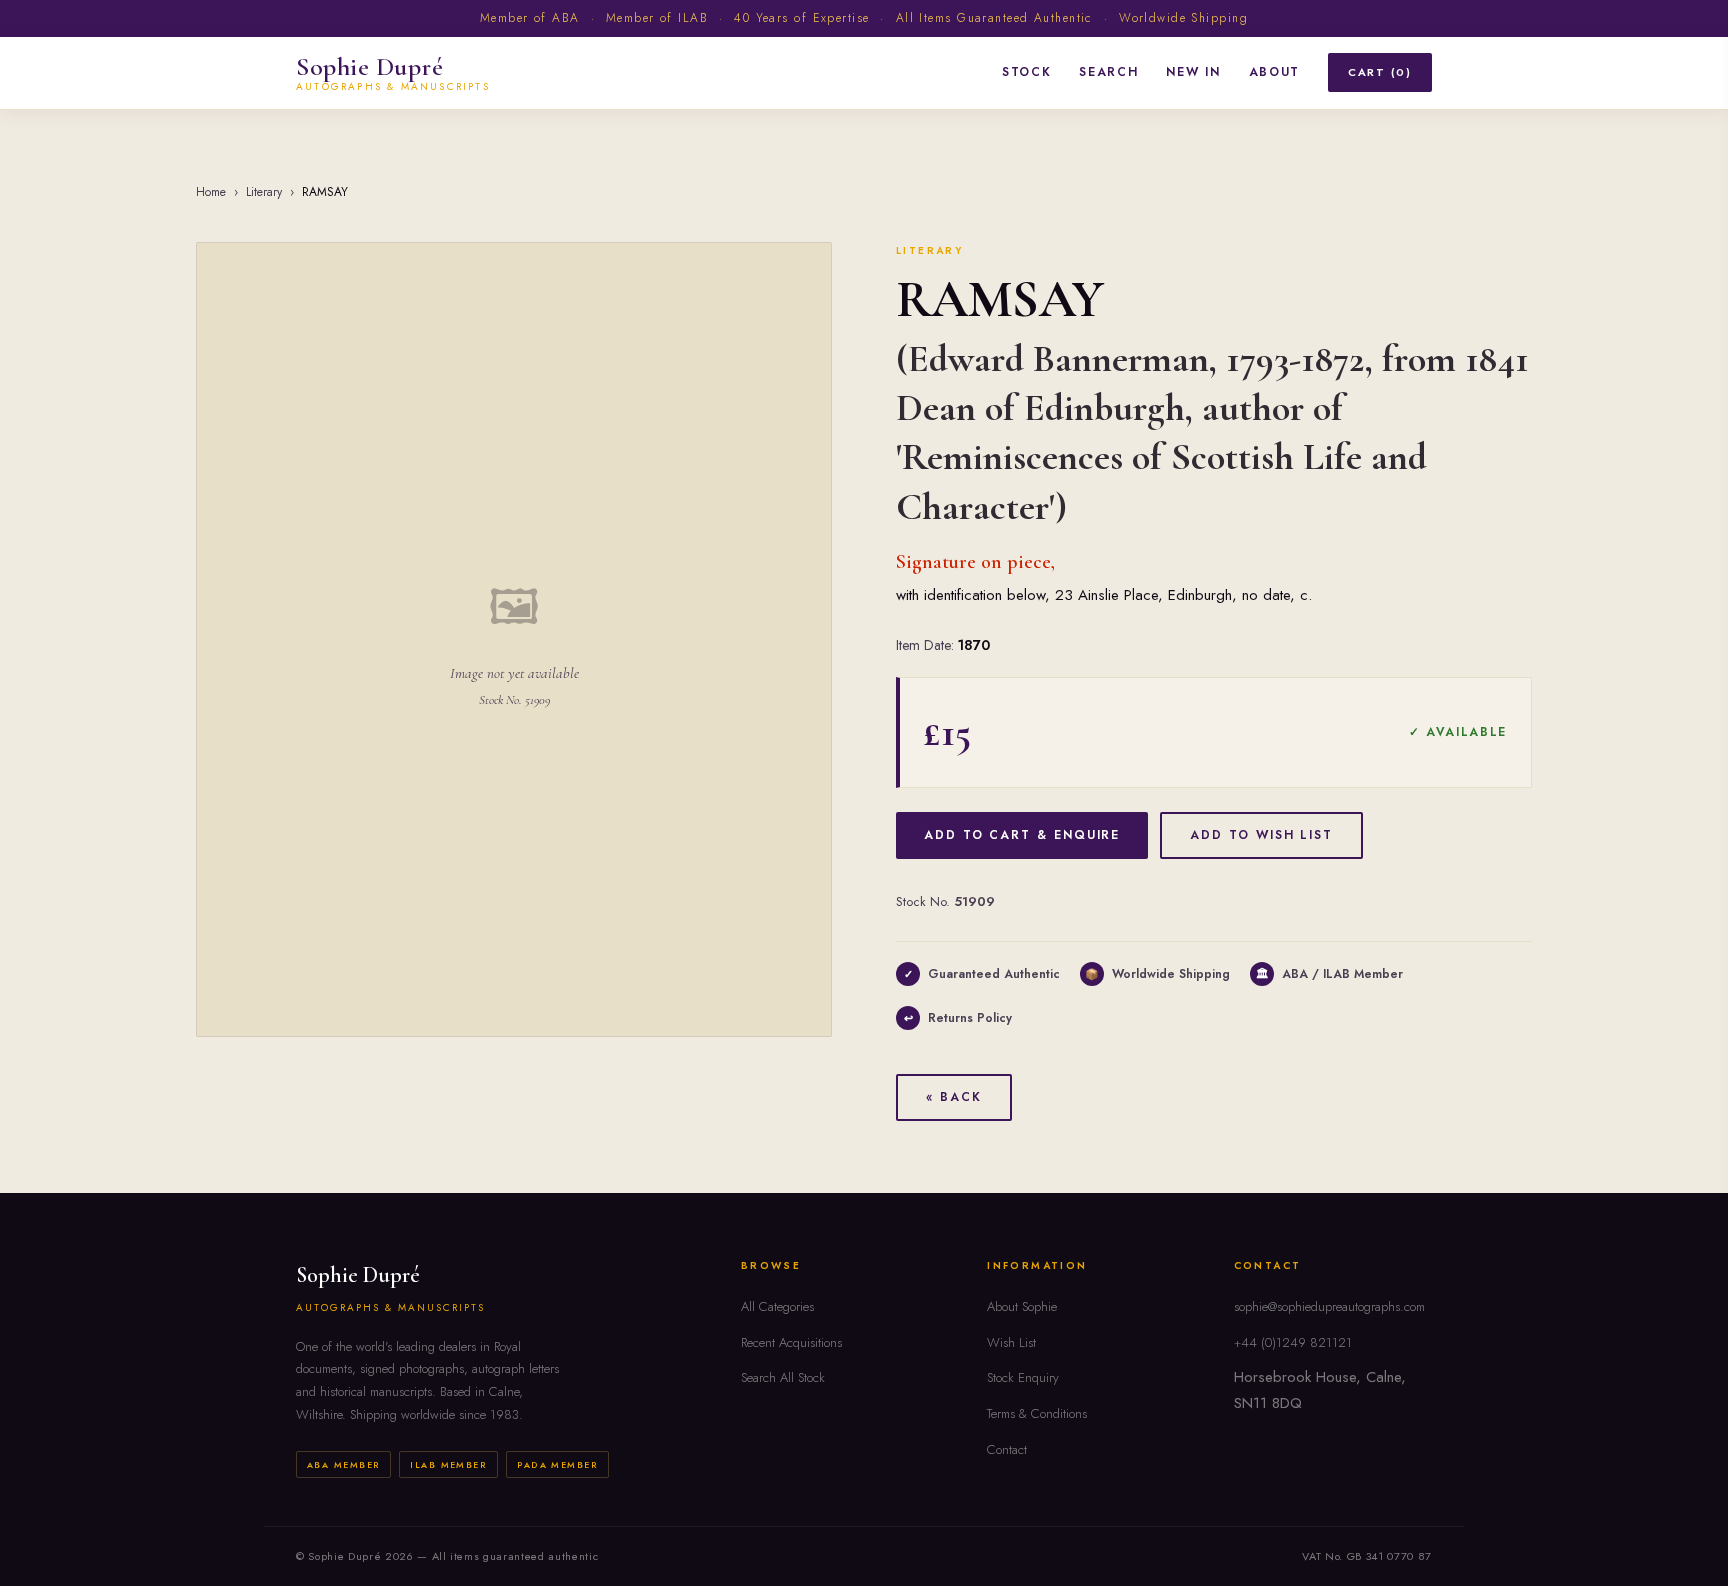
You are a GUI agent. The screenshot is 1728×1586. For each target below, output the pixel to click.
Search (1108, 72)
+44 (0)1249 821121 (1293, 1342)
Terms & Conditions (1037, 1413)
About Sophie (1022, 1306)
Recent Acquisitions (791, 1342)
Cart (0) (1380, 72)
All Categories (777, 1306)
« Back (954, 1097)
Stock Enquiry (1023, 1377)
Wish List (1011, 1342)
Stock (1026, 72)
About (1274, 72)
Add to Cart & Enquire (1022, 835)
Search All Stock (783, 1377)
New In (1193, 72)
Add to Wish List (1261, 835)
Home (211, 192)
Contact (1007, 1449)
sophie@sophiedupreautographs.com (1329, 1306)
